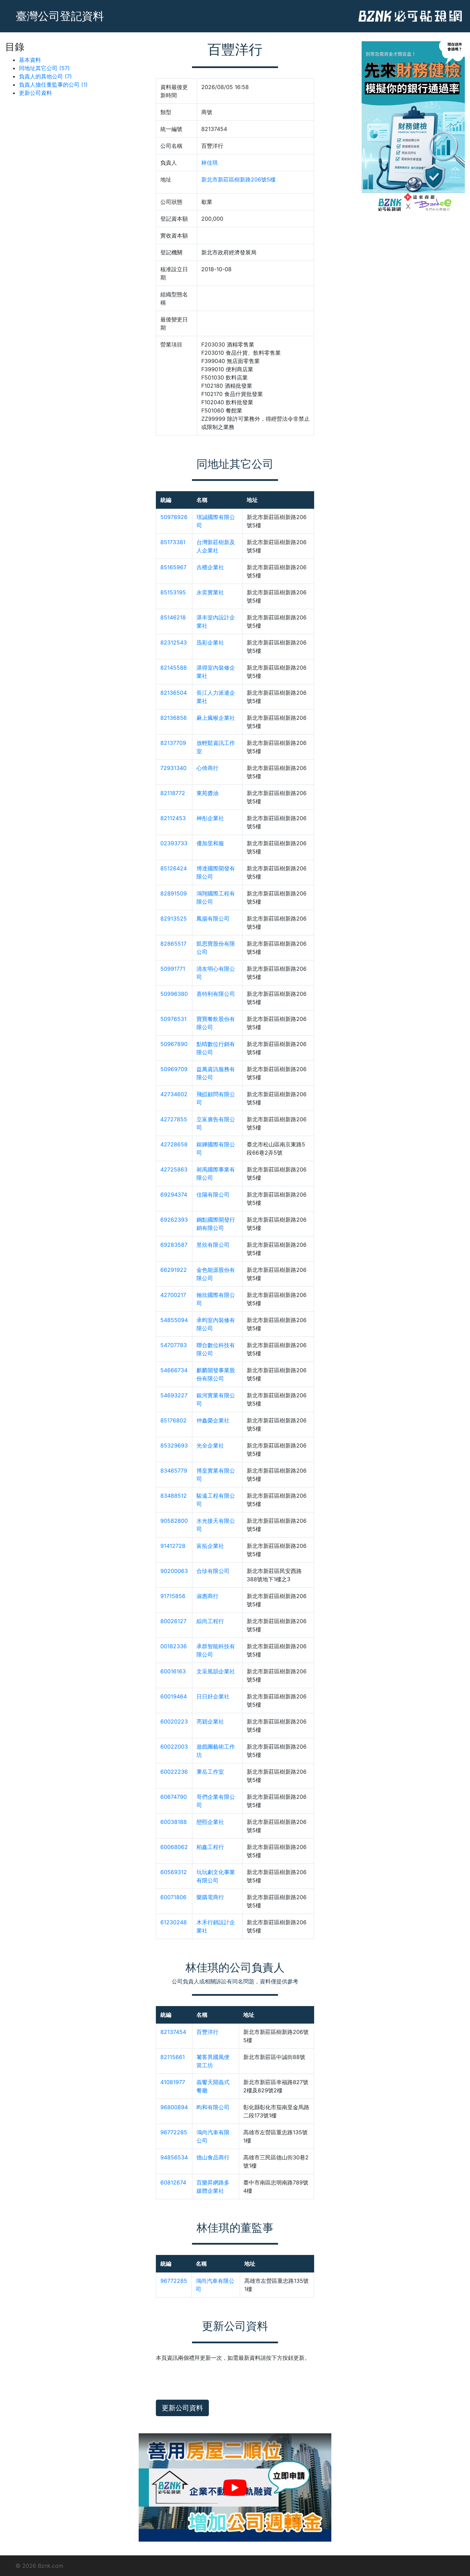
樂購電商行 (210, 1897)
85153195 (173, 592)
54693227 (174, 1395)
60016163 (173, 1671)
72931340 (173, 768)
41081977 (173, 2082)
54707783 (174, 1345)
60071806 (173, 1897)
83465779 (174, 1471)
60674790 (174, 1797)
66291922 (174, 1270)
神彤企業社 (210, 818)
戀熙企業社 (210, 1822)
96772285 (174, 2132)
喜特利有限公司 (216, 994)
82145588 (174, 668)
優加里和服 (210, 843)
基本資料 (30, 60)
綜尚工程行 (210, 1621)
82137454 (173, 2032)
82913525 (174, 918)
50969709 (174, 1069)
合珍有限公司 (213, 1571)
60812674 (173, 2182)
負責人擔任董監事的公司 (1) (53, 85)
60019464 (174, 1696)
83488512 (174, 1496)
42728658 (174, 1144)
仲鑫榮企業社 (213, 1420)
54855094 (174, 1320)
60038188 (174, 1822)
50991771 (173, 969)
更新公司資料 (35, 93)
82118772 (173, 793)
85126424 (174, 868)
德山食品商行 (213, 2157)
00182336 (174, 1646)
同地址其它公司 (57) (44, 68)
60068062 (174, 1847)
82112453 (173, 818)
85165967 (173, 567)
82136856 (174, 718)
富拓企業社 (210, 1546)
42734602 (174, 1094)
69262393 (174, 1220)
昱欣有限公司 (213, 1245)
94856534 (174, 2157)
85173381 (173, 542)
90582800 (174, 1521)
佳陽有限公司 (213, 1195)
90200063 (174, 1571)
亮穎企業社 (210, 1721)
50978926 (174, 517)
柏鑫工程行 (210, 1847)
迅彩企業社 (210, 642)
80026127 (173, 1621)
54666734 (174, 1370)
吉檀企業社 (210, 567)
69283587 (174, 1245)
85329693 (174, 1445)
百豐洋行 (207, 2032)
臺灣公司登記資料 (60, 16)
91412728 (173, 1546)
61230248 (174, 1922)
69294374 (174, 1195)
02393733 (174, 843)
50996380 (174, 994)
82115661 (173, 2057)
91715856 (173, 1596)
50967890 (174, 1044)
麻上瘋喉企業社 (216, 718)
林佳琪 (210, 163)
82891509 (174, 893)
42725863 (174, 1169)
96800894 (174, 2107)
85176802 (173, 1420)
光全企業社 (210, 1445)
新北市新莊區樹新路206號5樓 (238, 179)
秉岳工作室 (210, 1772)
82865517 (173, 944)
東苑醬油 (207, 793)
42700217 (173, 1295)
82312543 (174, 642)
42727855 (174, 1119)
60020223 (174, 1721)
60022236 (174, 1772)
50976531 (173, 1019)
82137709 (173, 743)
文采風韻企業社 (216, 1671)
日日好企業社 (213, 1696)
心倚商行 (207, 768)
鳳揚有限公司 (213, 918)
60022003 (174, 1747)
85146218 (173, 617)
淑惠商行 (207, 1596)
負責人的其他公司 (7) (45, 76)
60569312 (174, 1872)
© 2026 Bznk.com (39, 2566)
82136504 (174, 693)
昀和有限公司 (213, 2107)
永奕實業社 (210, 592)
